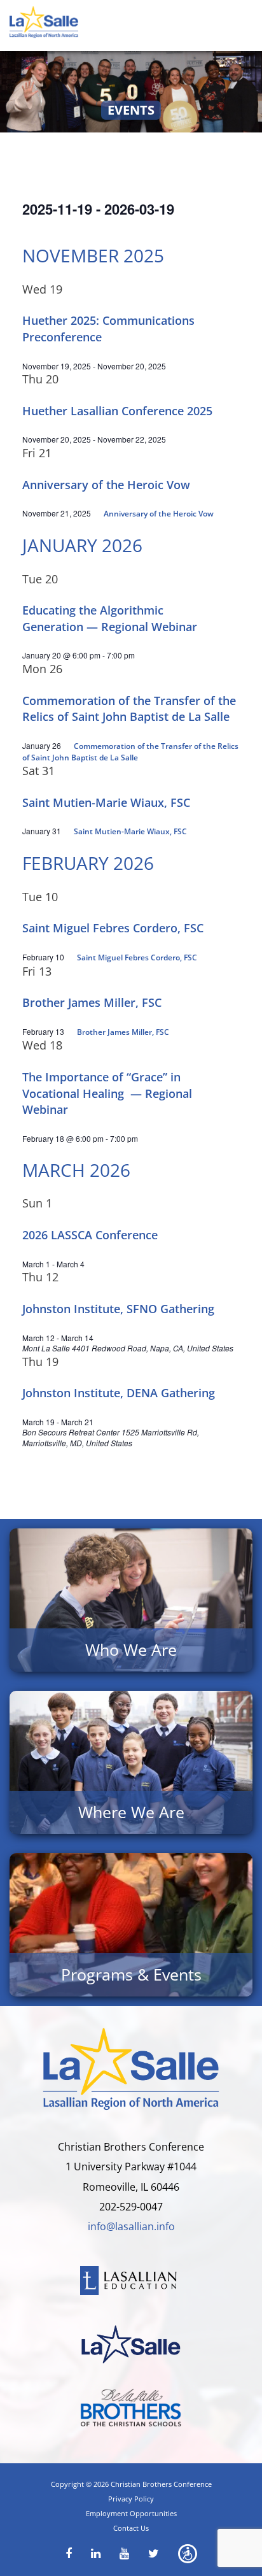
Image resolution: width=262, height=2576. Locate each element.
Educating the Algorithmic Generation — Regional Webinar (110, 618)
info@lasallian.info (131, 2226)
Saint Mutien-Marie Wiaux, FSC (106, 802)
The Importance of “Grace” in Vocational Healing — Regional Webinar (107, 1093)
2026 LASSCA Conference (90, 1235)
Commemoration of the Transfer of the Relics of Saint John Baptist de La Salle (129, 709)
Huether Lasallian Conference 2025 (117, 411)
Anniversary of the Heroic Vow (106, 485)
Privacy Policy (131, 2499)
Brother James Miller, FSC (92, 1002)
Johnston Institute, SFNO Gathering (118, 1309)
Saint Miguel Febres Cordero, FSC (113, 928)
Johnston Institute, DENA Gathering (119, 1393)
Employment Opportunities (131, 2513)
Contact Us (131, 2528)
